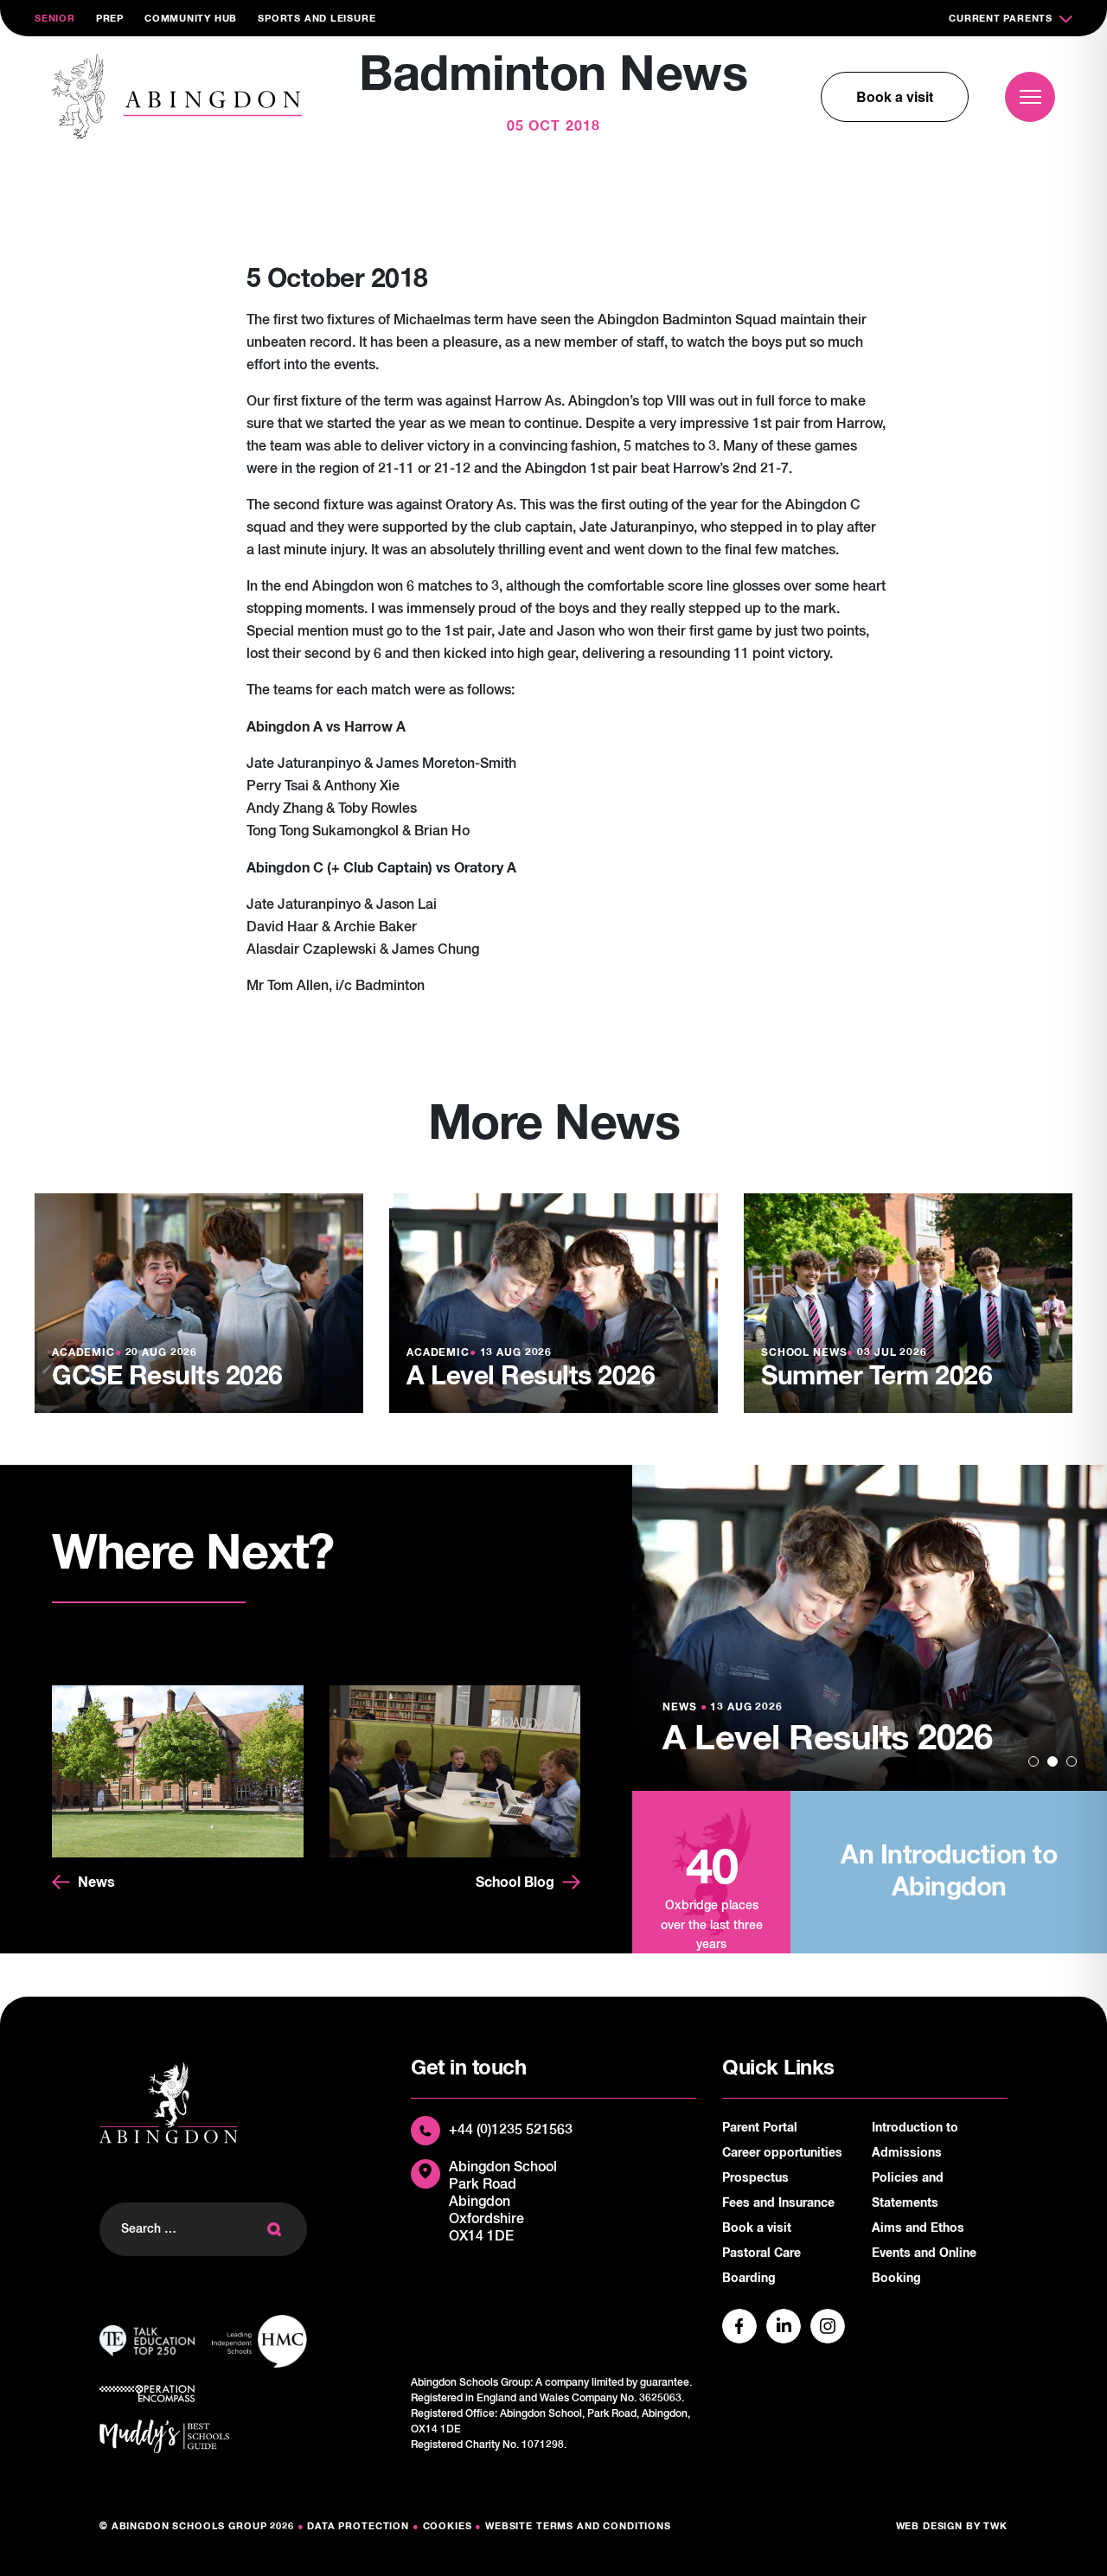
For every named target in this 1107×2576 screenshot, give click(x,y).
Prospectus (755, 2178)
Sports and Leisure (317, 19)
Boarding (749, 2279)
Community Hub (191, 19)
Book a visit (895, 96)
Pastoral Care (761, 2253)
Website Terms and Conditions (578, 2526)
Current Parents (1001, 19)
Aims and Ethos (918, 2228)
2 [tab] (1053, 1761)
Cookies (448, 2526)
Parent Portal (760, 2128)
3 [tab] (1072, 1761)
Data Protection (358, 2526)
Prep (110, 19)
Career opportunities (782, 2153)
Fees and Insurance (778, 2203)
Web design (930, 2526)
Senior (55, 19)
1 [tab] (1033, 1761)
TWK (995, 2526)
